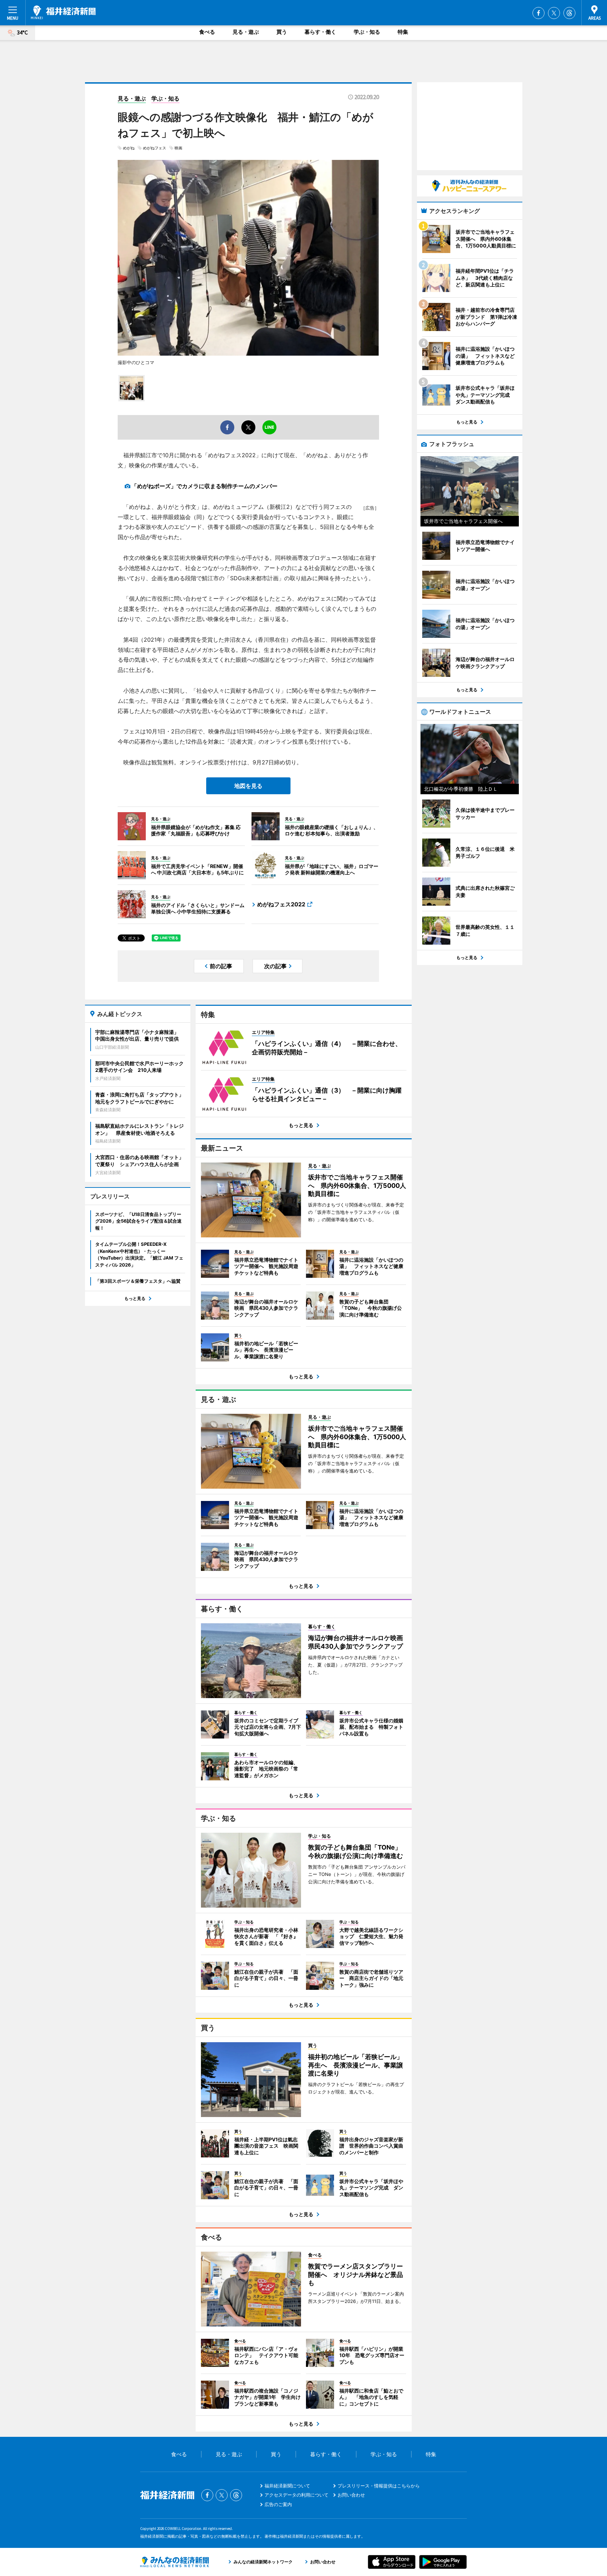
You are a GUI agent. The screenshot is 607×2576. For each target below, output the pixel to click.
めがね (129, 148)
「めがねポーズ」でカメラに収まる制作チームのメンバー (204, 486)
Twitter (554, 13)
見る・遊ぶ (246, 32)
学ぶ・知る (367, 32)
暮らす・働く (320, 32)
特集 (403, 32)
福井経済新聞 (63, 12)
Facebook (539, 13)
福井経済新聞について (287, 2486)
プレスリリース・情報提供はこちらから (379, 2486)
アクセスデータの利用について (296, 2495)
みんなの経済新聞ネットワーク (175, 2562)
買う (282, 32)
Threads (569, 13)
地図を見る (248, 786)
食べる (207, 32)
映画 (178, 148)
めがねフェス (155, 148)
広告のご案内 (278, 2504)
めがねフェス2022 (281, 904)
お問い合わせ (351, 2495)
